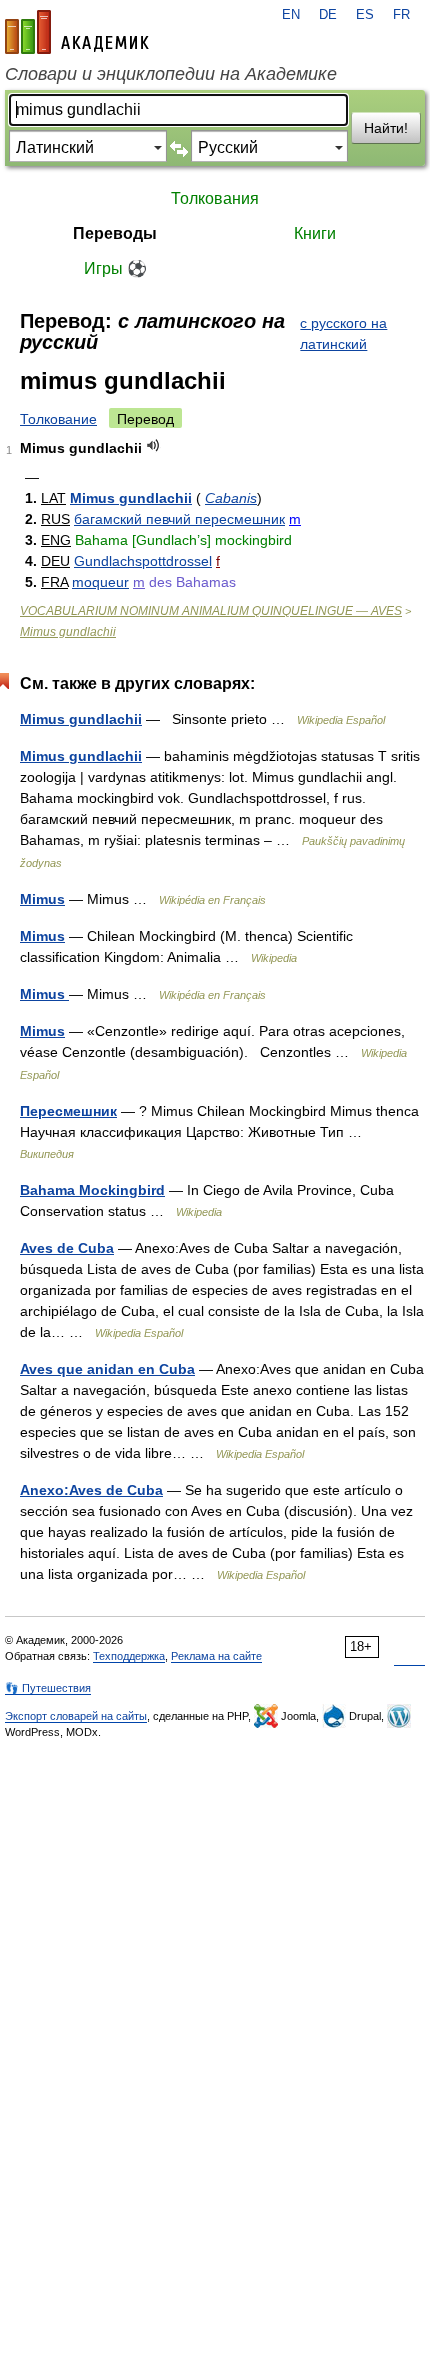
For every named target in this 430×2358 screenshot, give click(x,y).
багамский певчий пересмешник (179, 519)
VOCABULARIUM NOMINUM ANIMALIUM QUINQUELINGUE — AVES (211, 611)
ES (365, 15)
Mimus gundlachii (131, 498)
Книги (315, 233)
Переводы (115, 233)
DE (328, 15)
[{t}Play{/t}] (153, 445)
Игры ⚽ (115, 268)
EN (291, 15)
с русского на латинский (343, 333)
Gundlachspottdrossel (143, 561)
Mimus (42, 899)
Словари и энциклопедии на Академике (171, 74)
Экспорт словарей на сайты (76, 1716)
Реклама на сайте (216, 1656)
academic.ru (77, 32)
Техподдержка (129, 1656)
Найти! (386, 128)
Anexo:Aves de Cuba (91, 1490)
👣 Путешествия (48, 1688)
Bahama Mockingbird (92, 1190)
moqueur (100, 582)
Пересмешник (68, 1111)
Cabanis (231, 498)
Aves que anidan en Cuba (107, 1369)
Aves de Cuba (67, 1248)
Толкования (215, 198)
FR (401, 15)
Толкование (58, 419)
